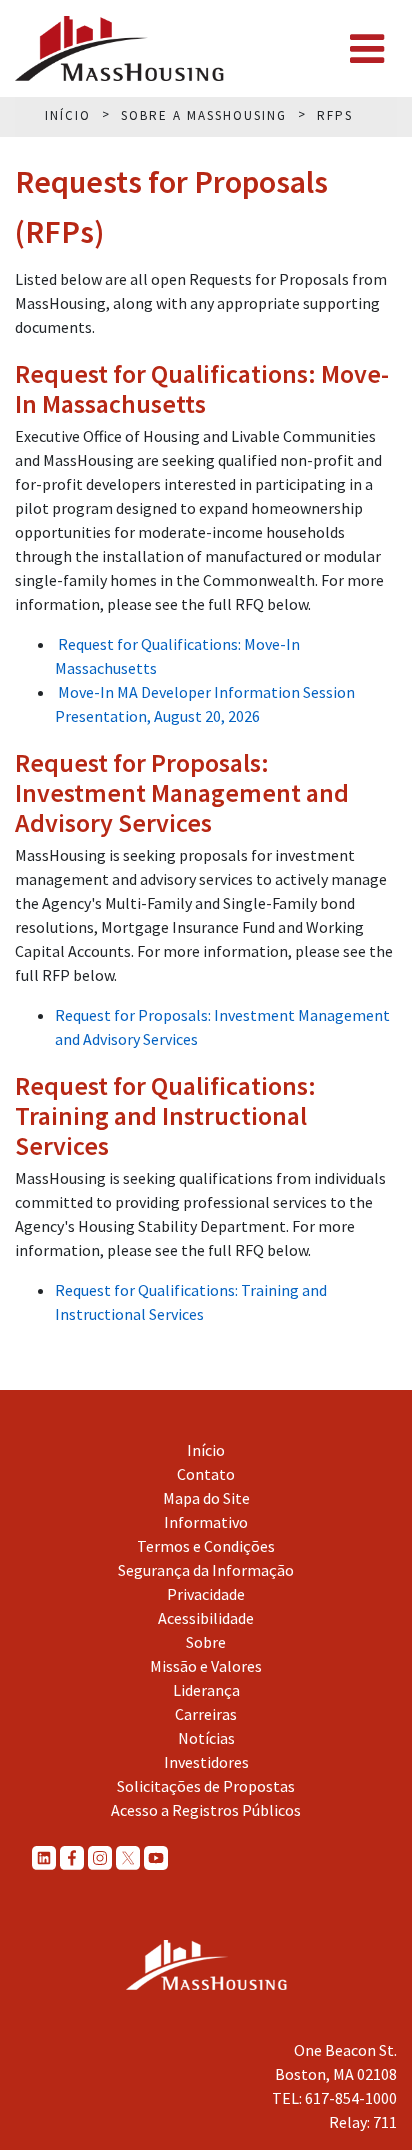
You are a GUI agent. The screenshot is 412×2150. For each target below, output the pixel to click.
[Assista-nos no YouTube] (156, 1857)
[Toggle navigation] (367, 49)
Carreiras (206, 1714)
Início (206, 1450)
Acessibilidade (206, 1618)
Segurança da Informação (206, 1570)
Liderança (206, 1690)
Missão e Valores (206, 1666)
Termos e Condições (206, 1546)
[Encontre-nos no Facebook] (72, 1857)
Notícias (206, 1738)
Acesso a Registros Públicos (206, 1810)
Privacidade (206, 1594)
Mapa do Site (206, 1498)
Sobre (206, 1642)
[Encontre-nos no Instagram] (100, 1857)
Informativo (206, 1522)
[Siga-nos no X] (128, 1857)
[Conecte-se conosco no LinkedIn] (44, 1857)
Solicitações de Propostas (206, 1786)
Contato (206, 1474)
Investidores (206, 1762)
